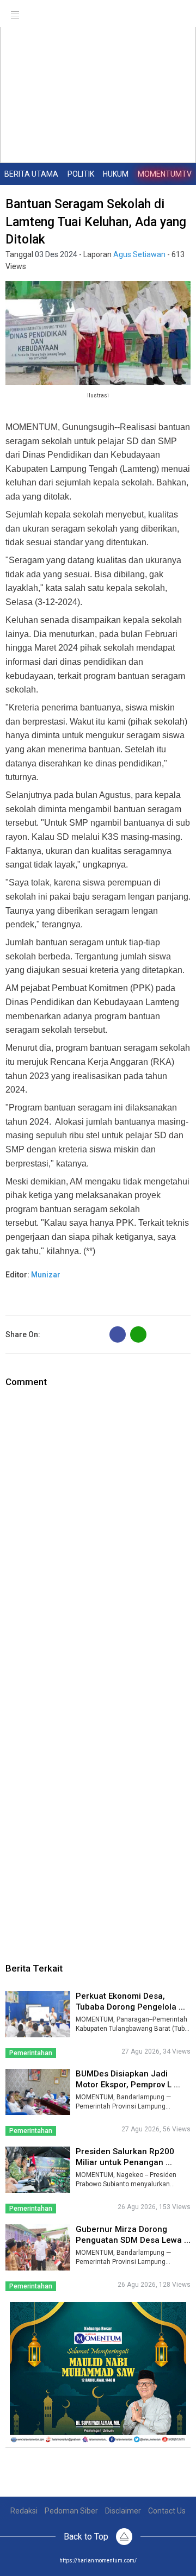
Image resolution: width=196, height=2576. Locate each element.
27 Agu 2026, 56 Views (156, 2129)
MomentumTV (165, 174)
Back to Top (87, 2537)
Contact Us (167, 2511)
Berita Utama (31, 174)
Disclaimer (123, 2511)
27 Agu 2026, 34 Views (156, 2051)
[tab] (32, 174)
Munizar (46, 1275)
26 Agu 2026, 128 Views (154, 2285)
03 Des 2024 (56, 254)
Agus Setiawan (139, 254)
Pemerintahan (31, 2053)
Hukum (116, 174)
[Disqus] (98, 1525)
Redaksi (24, 2511)
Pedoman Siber (71, 2511)
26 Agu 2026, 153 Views (154, 2207)
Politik (81, 174)
